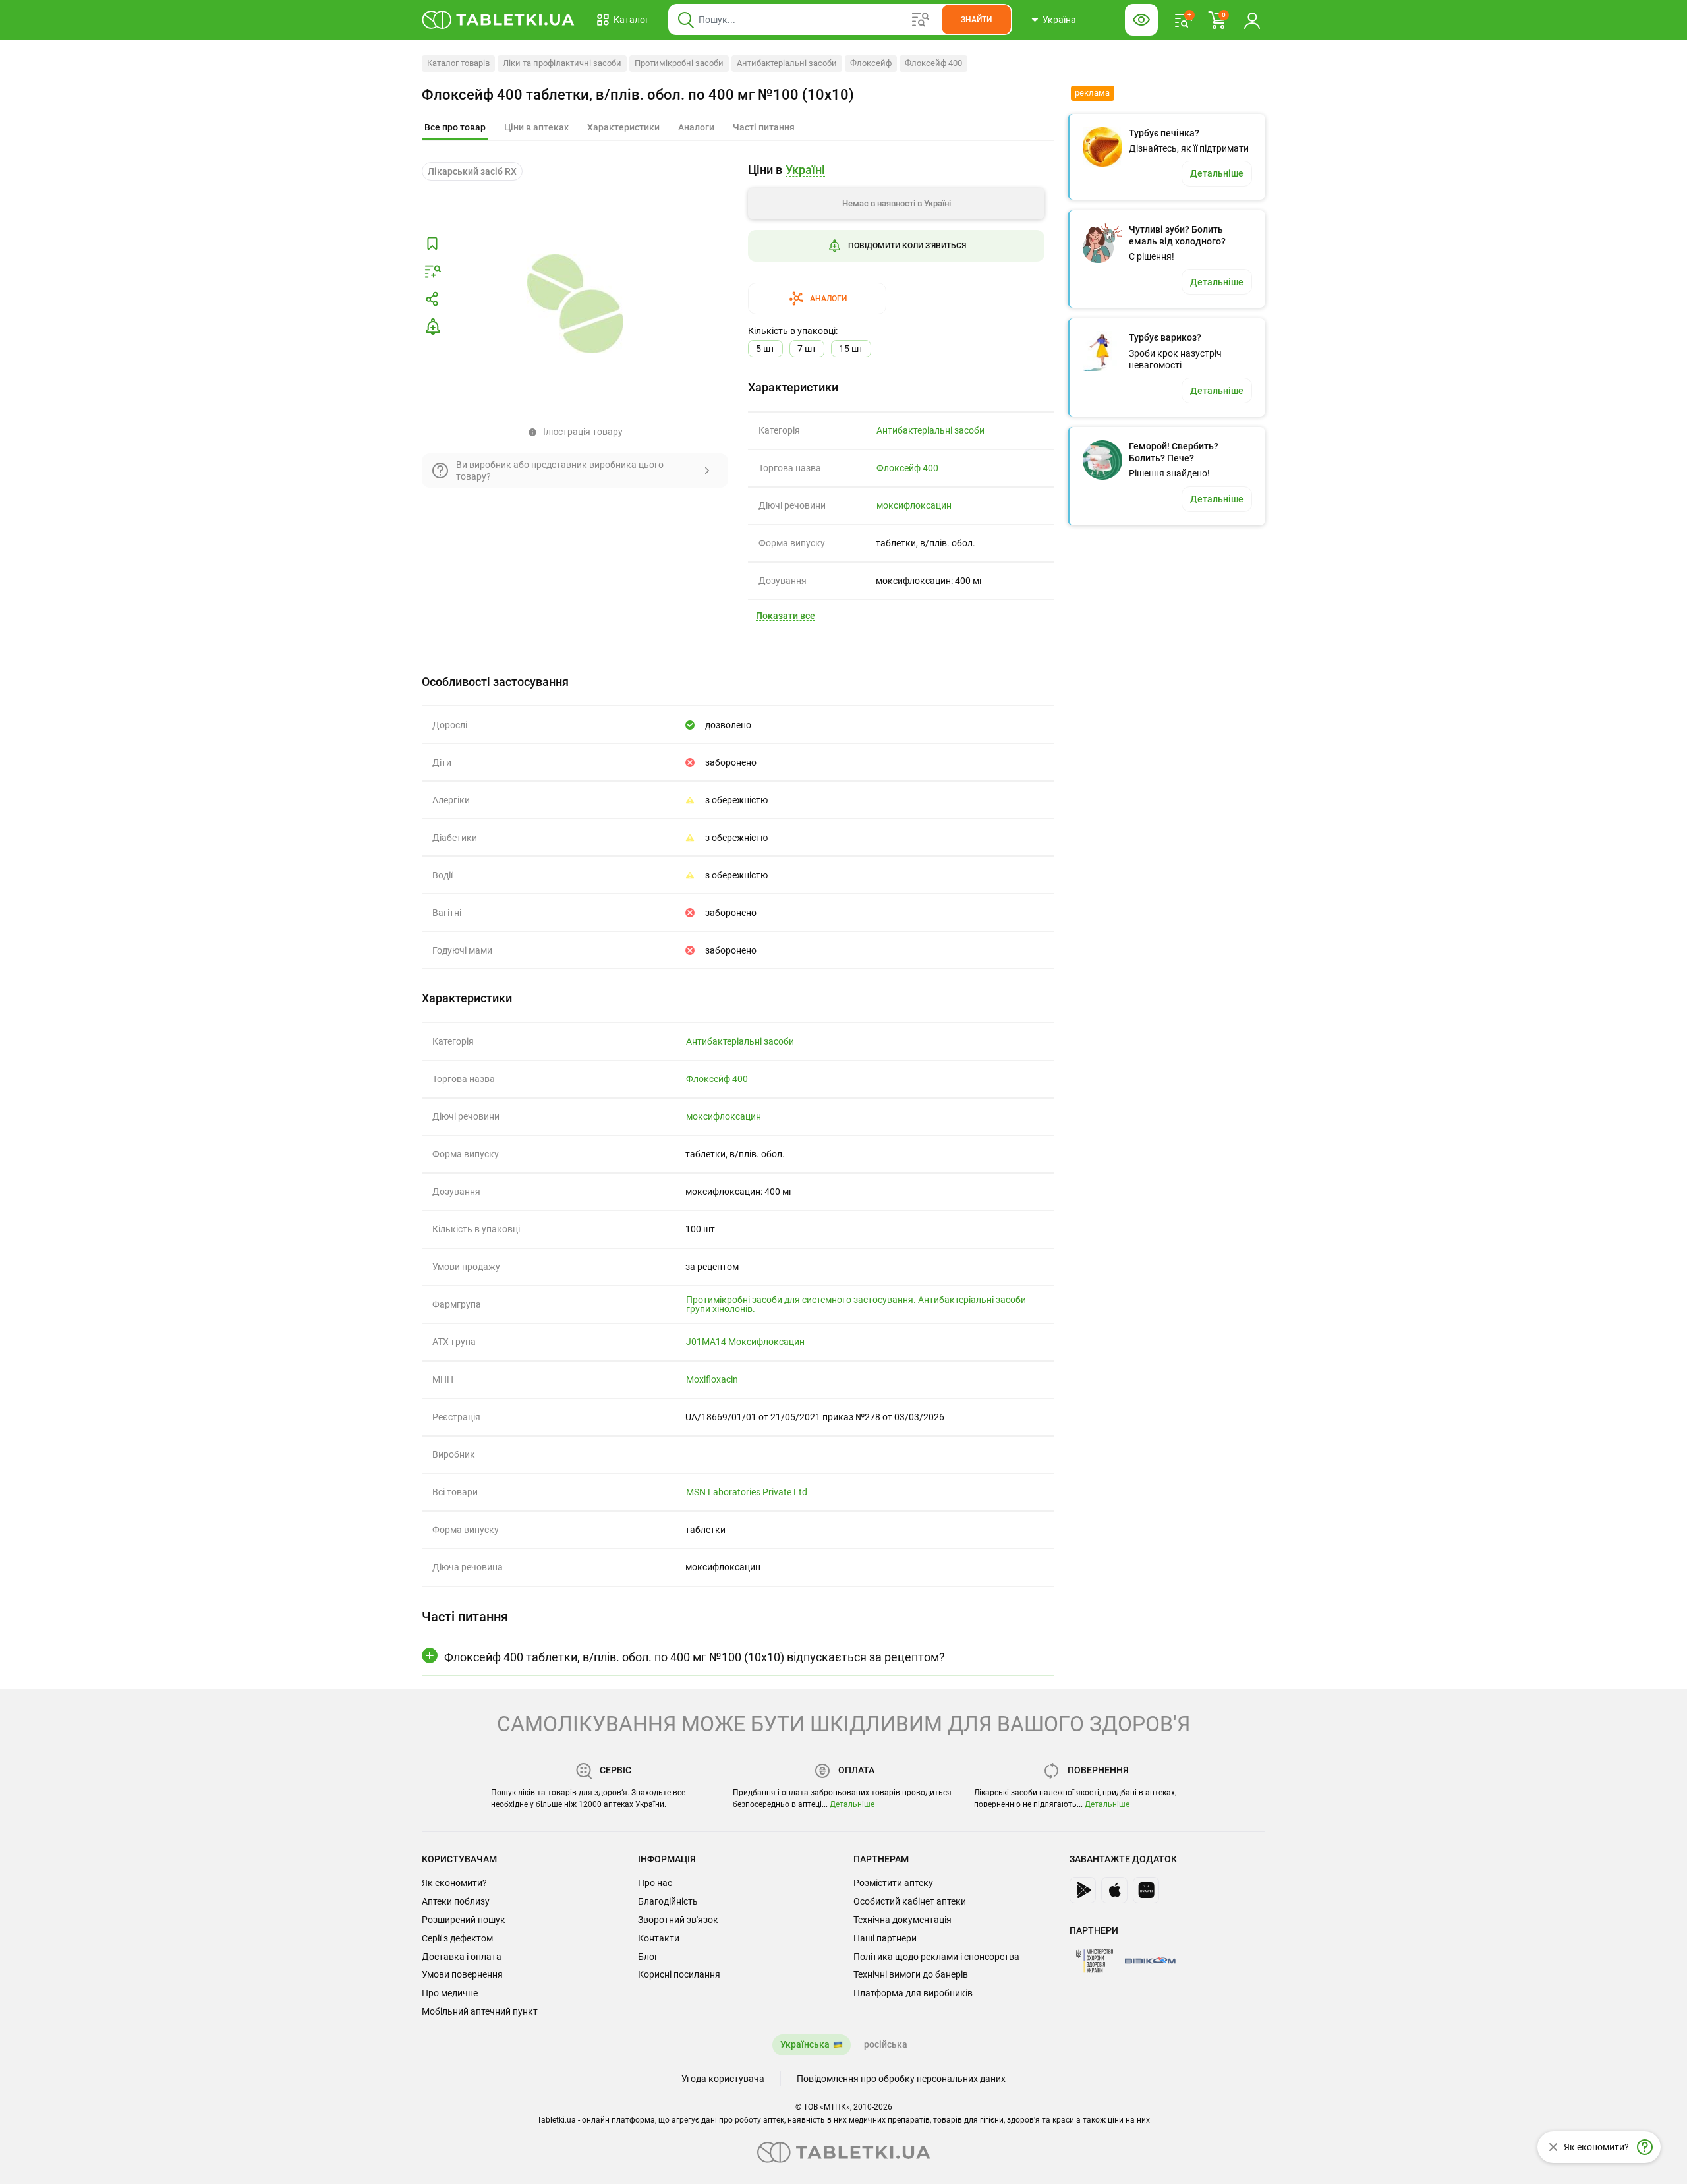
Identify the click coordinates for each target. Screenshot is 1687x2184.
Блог (648, 1957)
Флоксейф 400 (933, 63)
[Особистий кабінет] (1252, 20)
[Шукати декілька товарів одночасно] (921, 20)
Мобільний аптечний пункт (480, 2011)
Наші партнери (885, 1938)
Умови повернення (462, 1974)
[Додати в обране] (432, 244)
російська (886, 2044)
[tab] (455, 128)
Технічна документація (902, 1920)
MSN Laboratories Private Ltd (747, 1492)
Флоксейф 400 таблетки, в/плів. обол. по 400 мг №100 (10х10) (638, 95)
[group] (896, 238)
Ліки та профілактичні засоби (562, 63)
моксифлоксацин (914, 505)
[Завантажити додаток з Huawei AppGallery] (1146, 1890)
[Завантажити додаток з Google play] (1083, 1890)
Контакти (659, 1938)
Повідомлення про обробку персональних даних (901, 2079)
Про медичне (450, 1993)
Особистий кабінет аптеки (910, 1901)
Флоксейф (871, 63)
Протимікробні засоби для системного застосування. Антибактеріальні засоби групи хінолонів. (856, 1304)
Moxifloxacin (712, 1379)
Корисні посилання (679, 1974)
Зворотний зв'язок (678, 1920)
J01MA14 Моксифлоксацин (745, 1342)
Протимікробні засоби (679, 63)
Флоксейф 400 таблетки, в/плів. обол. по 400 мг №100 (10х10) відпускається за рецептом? (695, 1657)
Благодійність (668, 1901)
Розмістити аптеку (893, 1883)
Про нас (655, 1883)
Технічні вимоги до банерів (911, 1974)
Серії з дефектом (457, 1938)
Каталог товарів (458, 63)
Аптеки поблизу (456, 1901)
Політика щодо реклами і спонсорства (936, 1957)
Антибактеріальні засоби (787, 63)
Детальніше (852, 1804)
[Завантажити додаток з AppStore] (1114, 1890)
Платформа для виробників (913, 1993)
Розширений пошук (464, 1920)
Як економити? (454, 1883)
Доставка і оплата (462, 1957)
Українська (805, 2044)
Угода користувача (723, 2079)
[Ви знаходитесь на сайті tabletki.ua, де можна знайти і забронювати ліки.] (499, 20)
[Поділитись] (432, 299)
